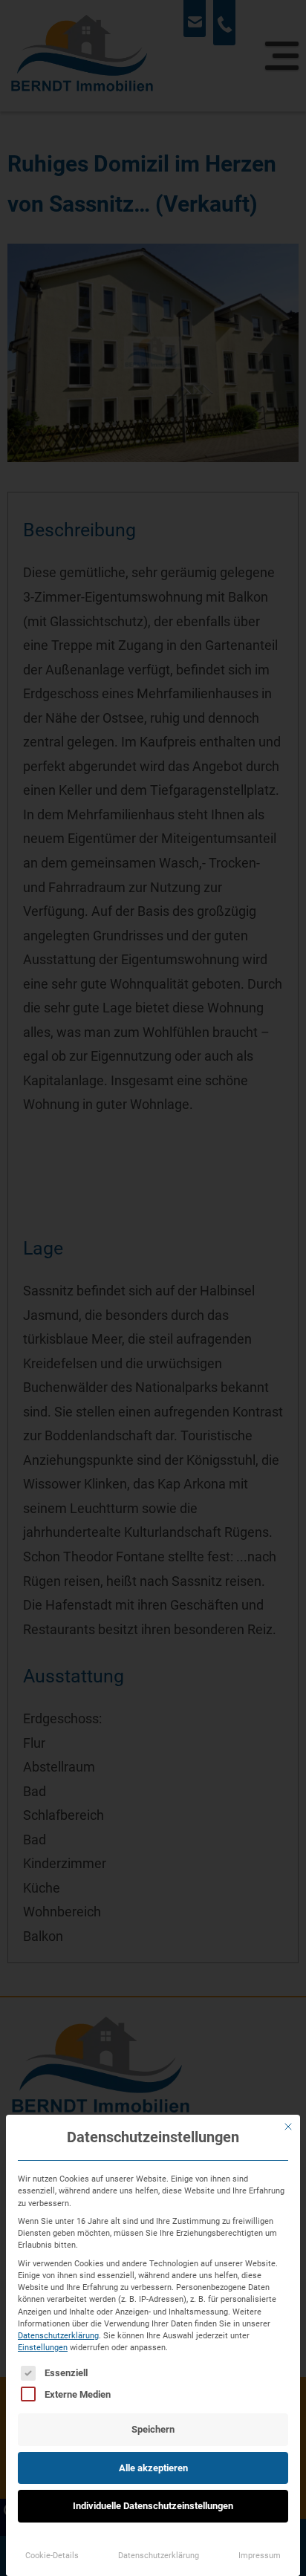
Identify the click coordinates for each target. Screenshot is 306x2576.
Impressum (260, 2555)
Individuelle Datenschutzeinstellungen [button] (153, 2506)
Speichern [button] (153, 2429)
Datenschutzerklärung (58, 2335)
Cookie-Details (52, 2555)
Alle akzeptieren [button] (153, 2468)
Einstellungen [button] (43, 2347)
